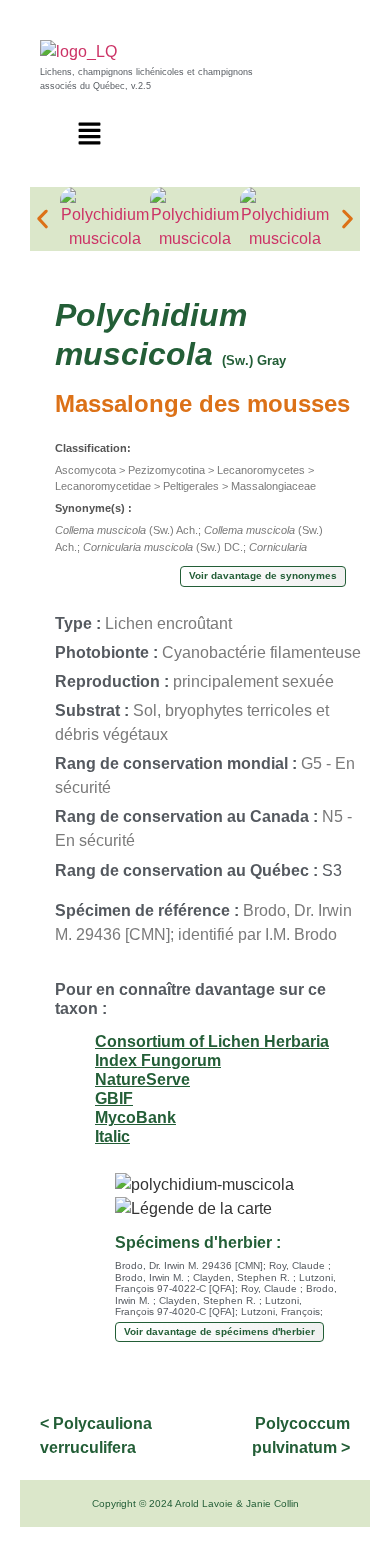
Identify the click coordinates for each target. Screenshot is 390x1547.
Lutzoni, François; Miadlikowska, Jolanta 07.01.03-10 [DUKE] (219, 1317)
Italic (112, 1136)
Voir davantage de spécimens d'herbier (219, 1331)
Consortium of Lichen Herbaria (212, 1041)
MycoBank (135, 1117)
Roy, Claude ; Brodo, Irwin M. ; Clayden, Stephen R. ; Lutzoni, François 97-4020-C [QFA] (226, 1300)
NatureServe (142, 1079)
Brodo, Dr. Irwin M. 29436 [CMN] (189, 1265)
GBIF (114, 1098)
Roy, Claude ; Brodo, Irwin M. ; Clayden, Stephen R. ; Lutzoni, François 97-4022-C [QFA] (225, 1277)
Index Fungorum (158, 1060)
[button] (90, 135)
